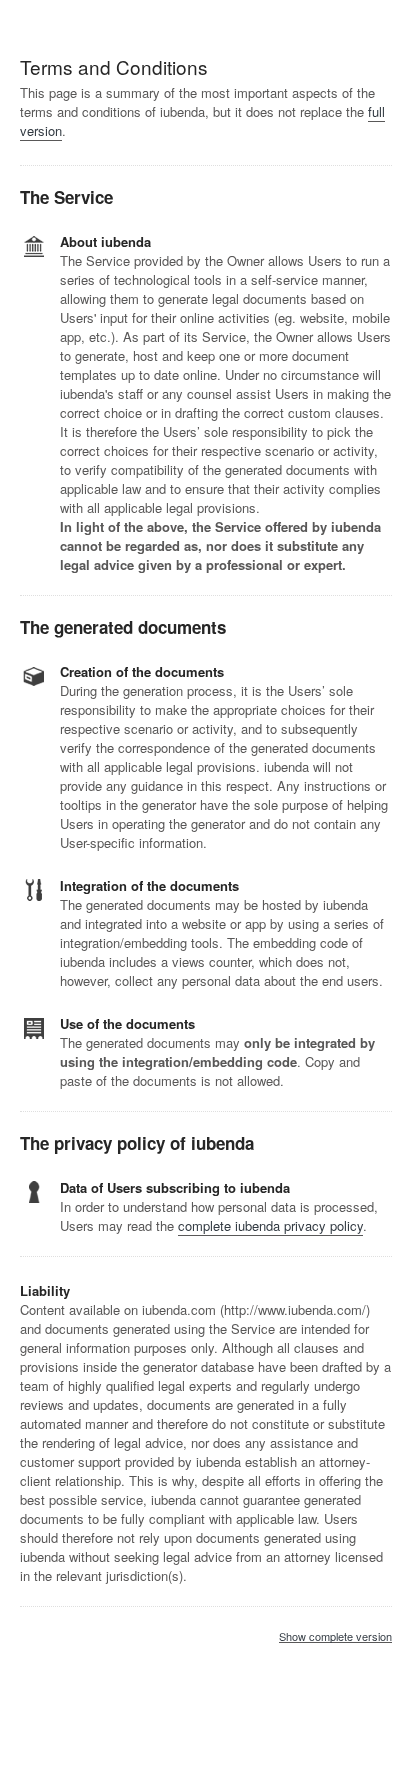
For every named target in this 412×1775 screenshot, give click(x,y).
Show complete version (335, 1637)
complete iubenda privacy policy (270, 1225)
